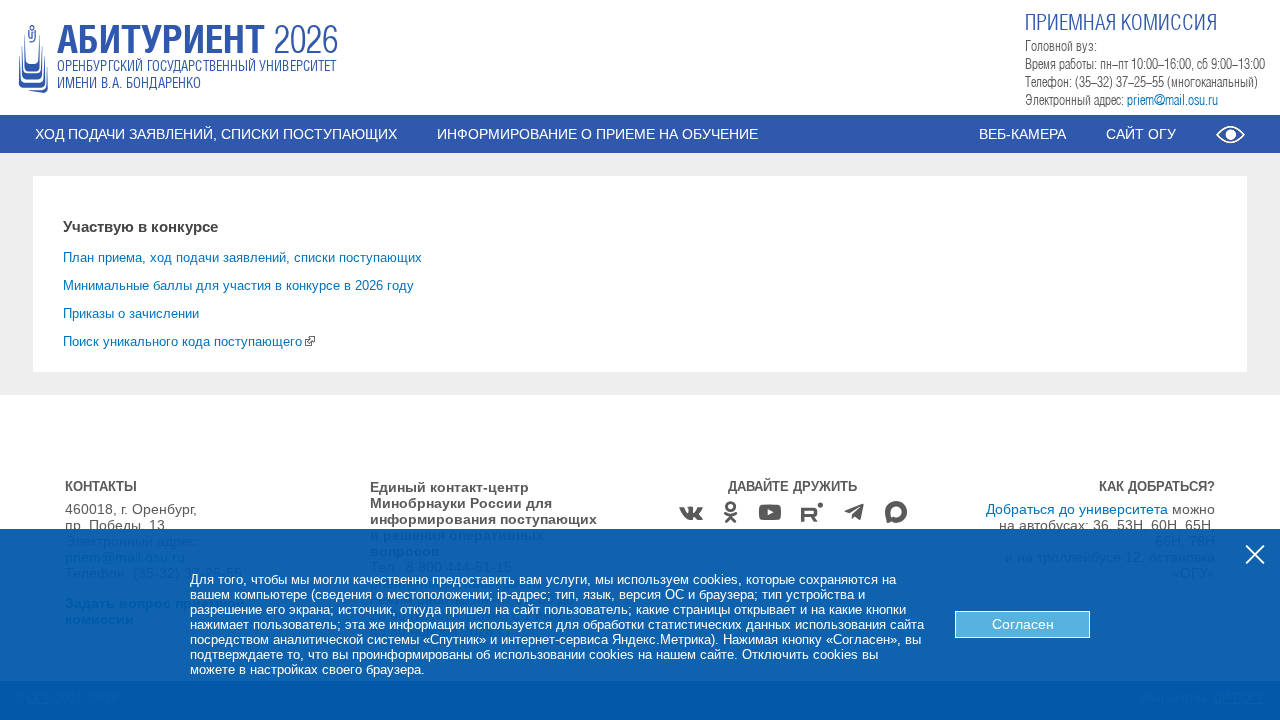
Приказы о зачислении (131, 313)
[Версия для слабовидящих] (1230, 134)
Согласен (1023, 624)
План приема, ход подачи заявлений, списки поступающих (242, 257)
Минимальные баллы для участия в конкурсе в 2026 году (238, 285)
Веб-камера (1022, 134)
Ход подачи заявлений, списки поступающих (216, 134)
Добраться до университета (1077, 509)
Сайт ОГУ (1141, 134)
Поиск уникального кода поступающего (182, 341)
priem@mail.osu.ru (1172, 101)
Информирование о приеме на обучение (597, 134)
